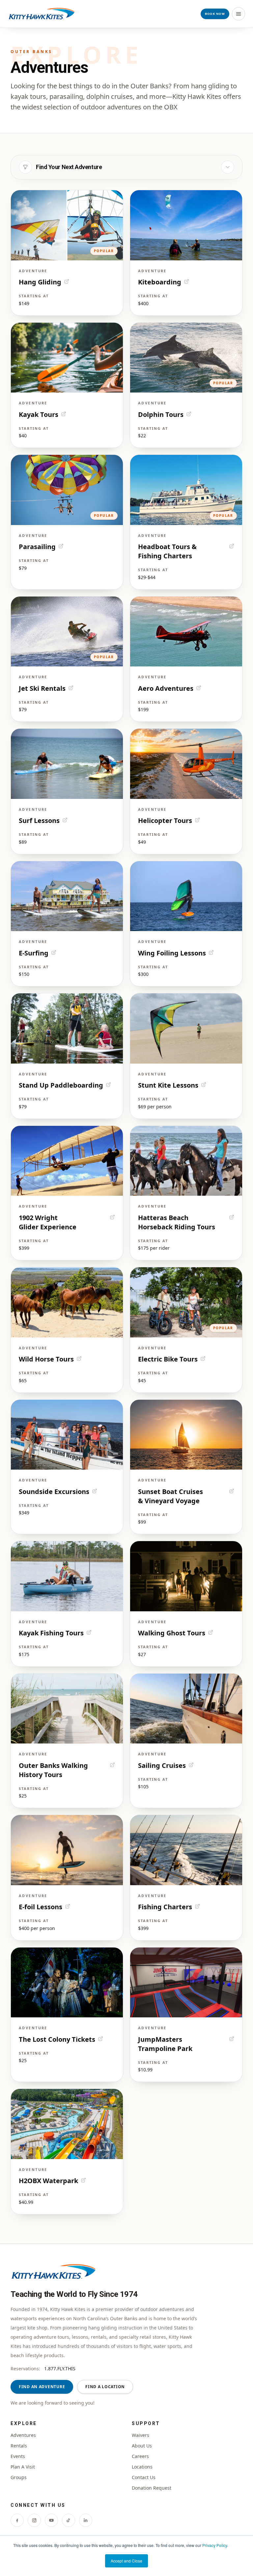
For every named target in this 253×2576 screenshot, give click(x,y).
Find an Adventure (42, 2387)
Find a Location (105, 2387)
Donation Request (152, 2488)
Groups (19, 2477)
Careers (140, 2456)
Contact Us (144, 2477)
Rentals (19, 2446)
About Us (142, 2446)
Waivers (141, 2435)
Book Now (215, 14)
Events (18, 2456)
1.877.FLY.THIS (60, 2369)
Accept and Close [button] (126, 2561)
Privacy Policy (215, 2545)
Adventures (23, 2435)
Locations (142, 2467)
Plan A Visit (23, 2467)
